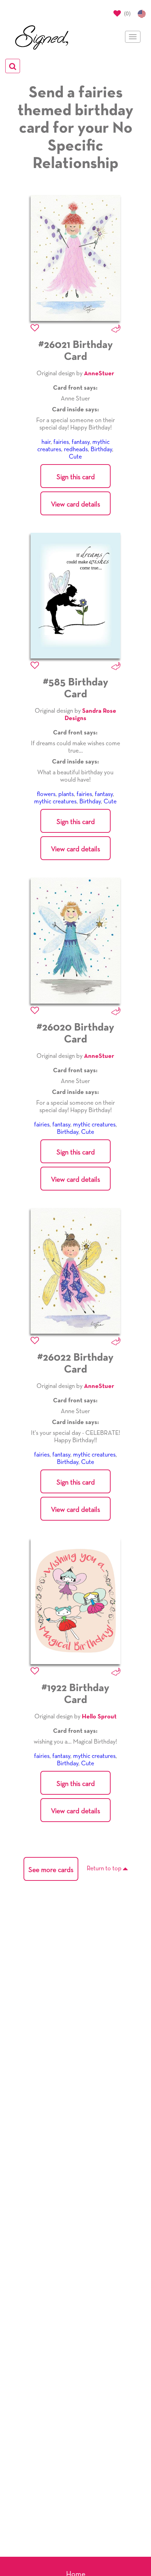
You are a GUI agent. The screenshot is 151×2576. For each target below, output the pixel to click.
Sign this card (76, 477)
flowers (46, 794)
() (127, 13)
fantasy (81, 442)
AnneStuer (99, 374)
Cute (75, 457)
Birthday (101, 449)
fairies (61, 442)
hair (46, 442)
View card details (75, 504)
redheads (76, 449)
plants (66, 794)
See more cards (51, 1870)
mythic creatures (55, 802)
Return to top (105, 1869)
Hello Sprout (99, 1717)
